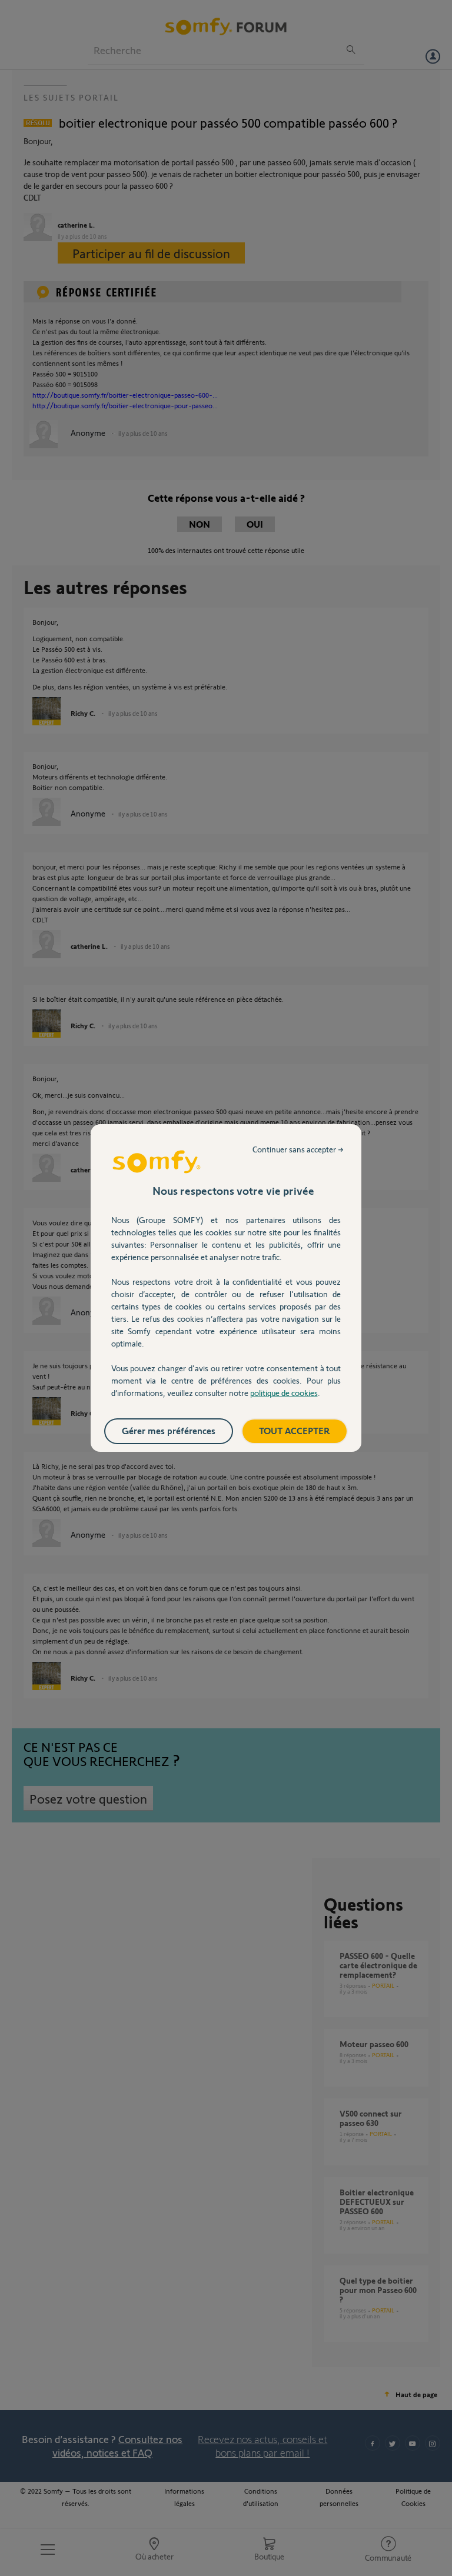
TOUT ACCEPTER (295, 1430)
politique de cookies (284, 1393)
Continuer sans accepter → (298, 1149)
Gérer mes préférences (169, 1430)
